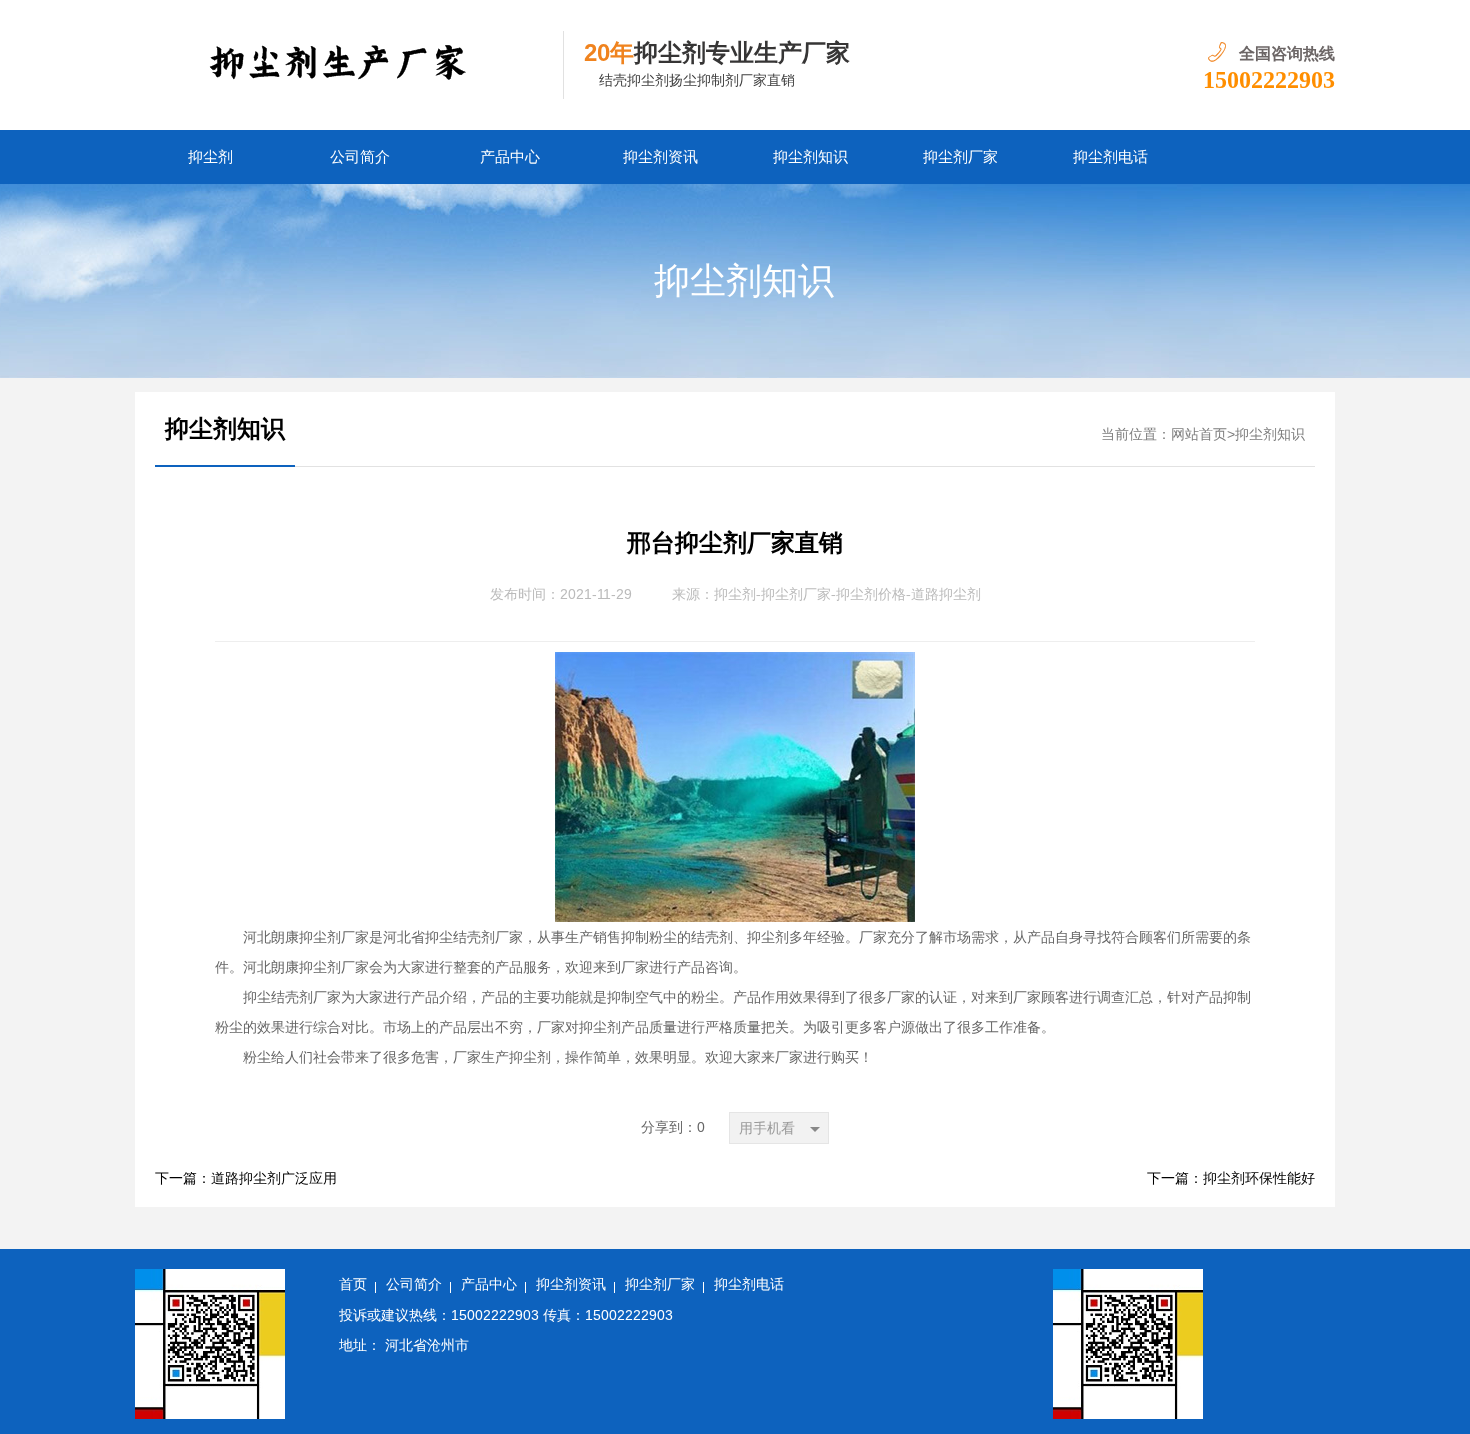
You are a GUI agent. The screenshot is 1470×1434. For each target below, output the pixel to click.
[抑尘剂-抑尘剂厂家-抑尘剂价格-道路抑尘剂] (349, 65)
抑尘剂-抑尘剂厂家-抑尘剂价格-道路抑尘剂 (847, 594)
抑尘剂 (210, 157)
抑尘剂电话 (1110, 157)
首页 (353, 1284)
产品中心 (510, 157)
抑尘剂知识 (810, 157)
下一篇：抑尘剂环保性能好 (1231, 1178)
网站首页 (1199, 434)
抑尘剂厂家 (960, 157)
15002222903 (1269, 80)
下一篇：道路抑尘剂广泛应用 (246, 1178)
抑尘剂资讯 (660, 157)
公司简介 (360, 157)
